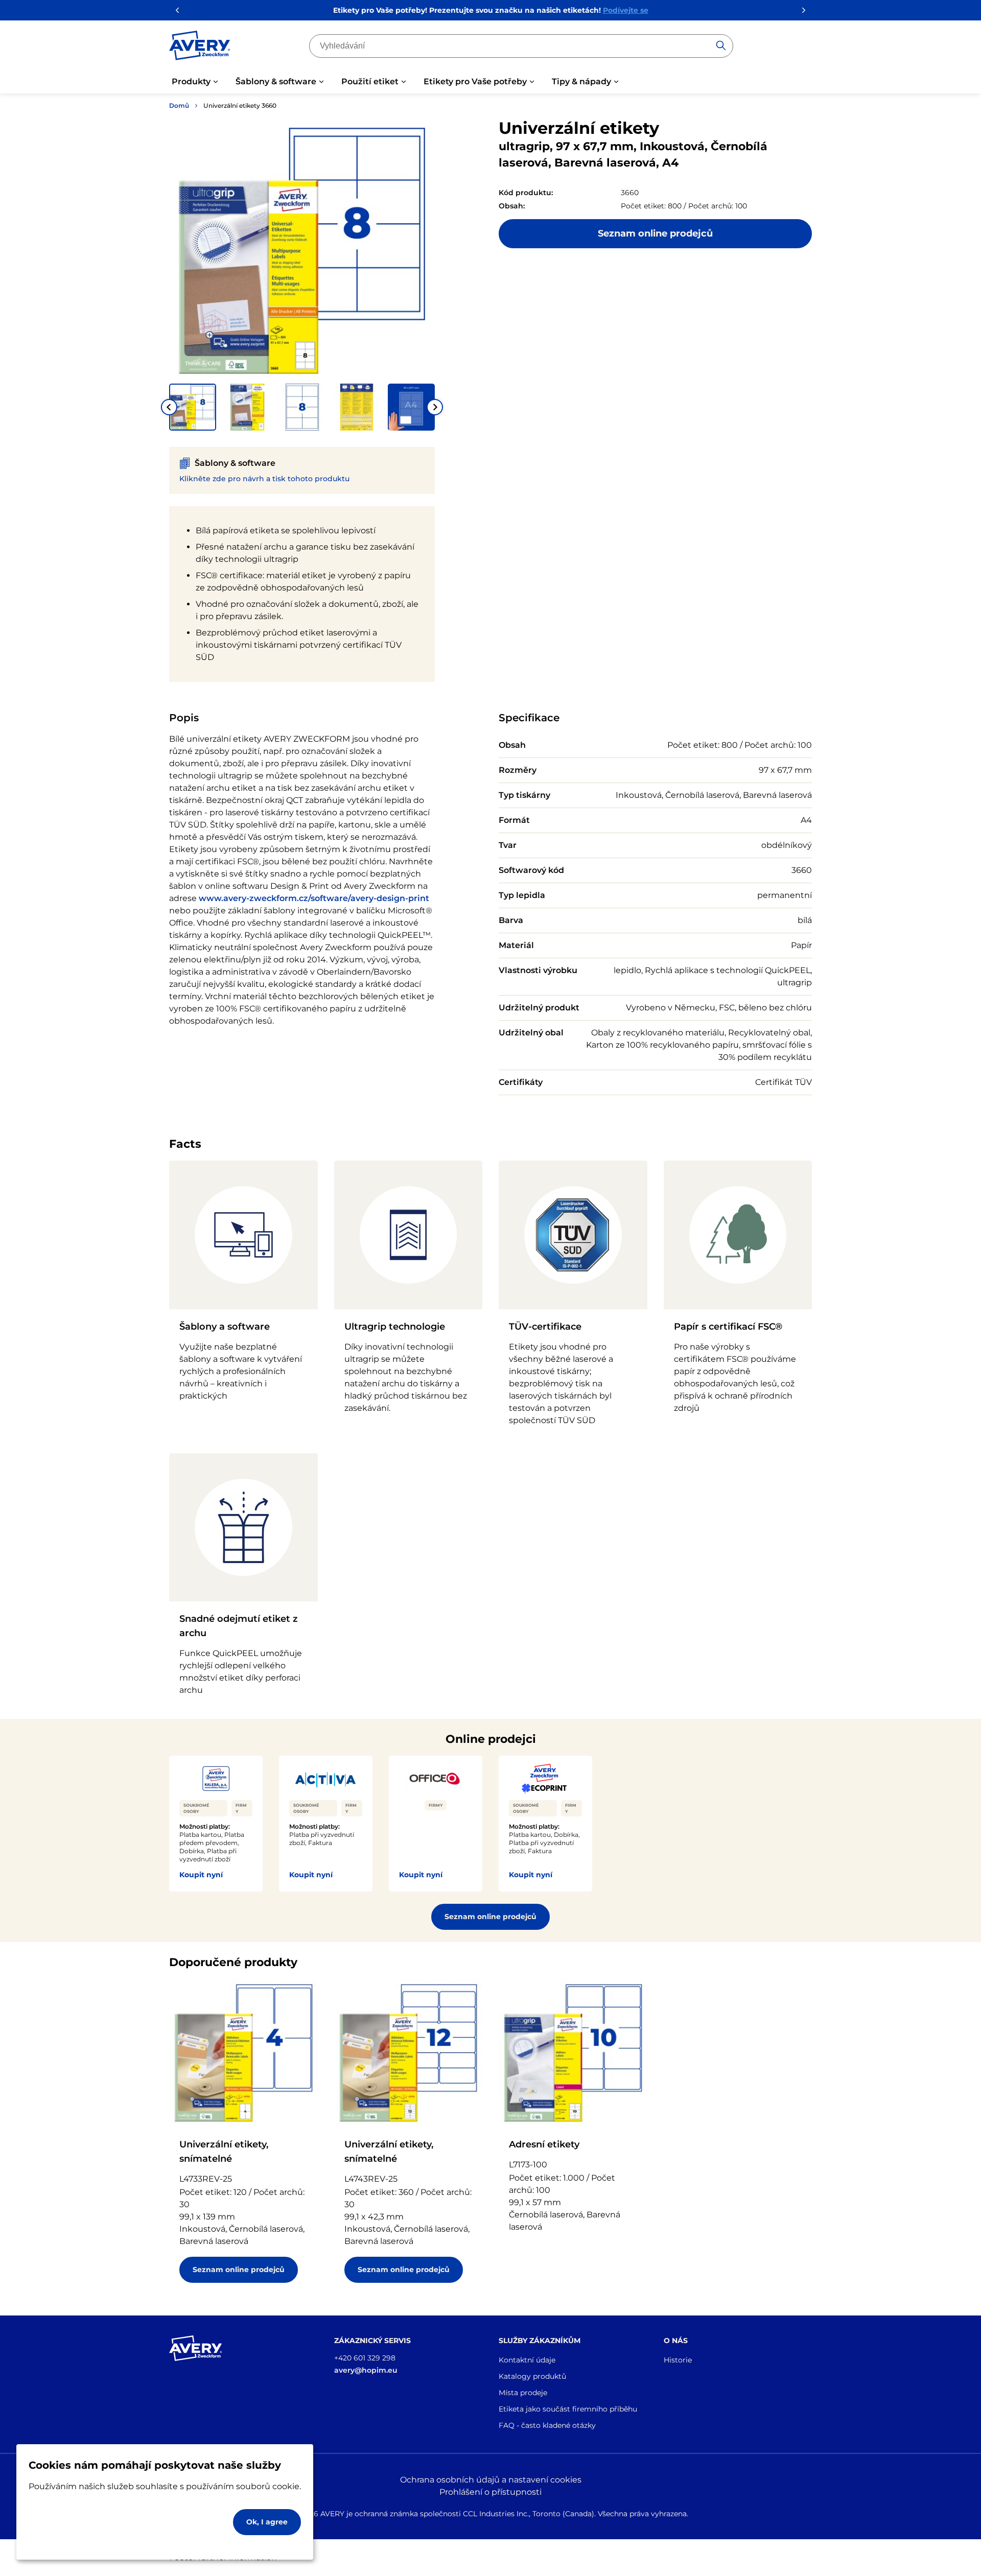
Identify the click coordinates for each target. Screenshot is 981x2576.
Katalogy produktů (532, 2376)
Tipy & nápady (581, 81)
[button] (193, 407)
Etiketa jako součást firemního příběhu (568, 2409)
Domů (179, 105)
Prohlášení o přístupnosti (491, 2492)
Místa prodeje (523, 2393)
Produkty (191, 81)
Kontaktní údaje (527, 2360)
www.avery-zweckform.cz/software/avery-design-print (314, 898)
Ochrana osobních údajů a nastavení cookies (491, 2480)
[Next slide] (435, 407)
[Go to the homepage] (200, 48)
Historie (678, 2360)
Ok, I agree (267, 2522)
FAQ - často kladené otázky (547, 2425)
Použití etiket (370, 81)
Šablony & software (276, 81)
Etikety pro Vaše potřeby (475, 81)
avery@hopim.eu (366, 2370)
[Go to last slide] (169, 407)
